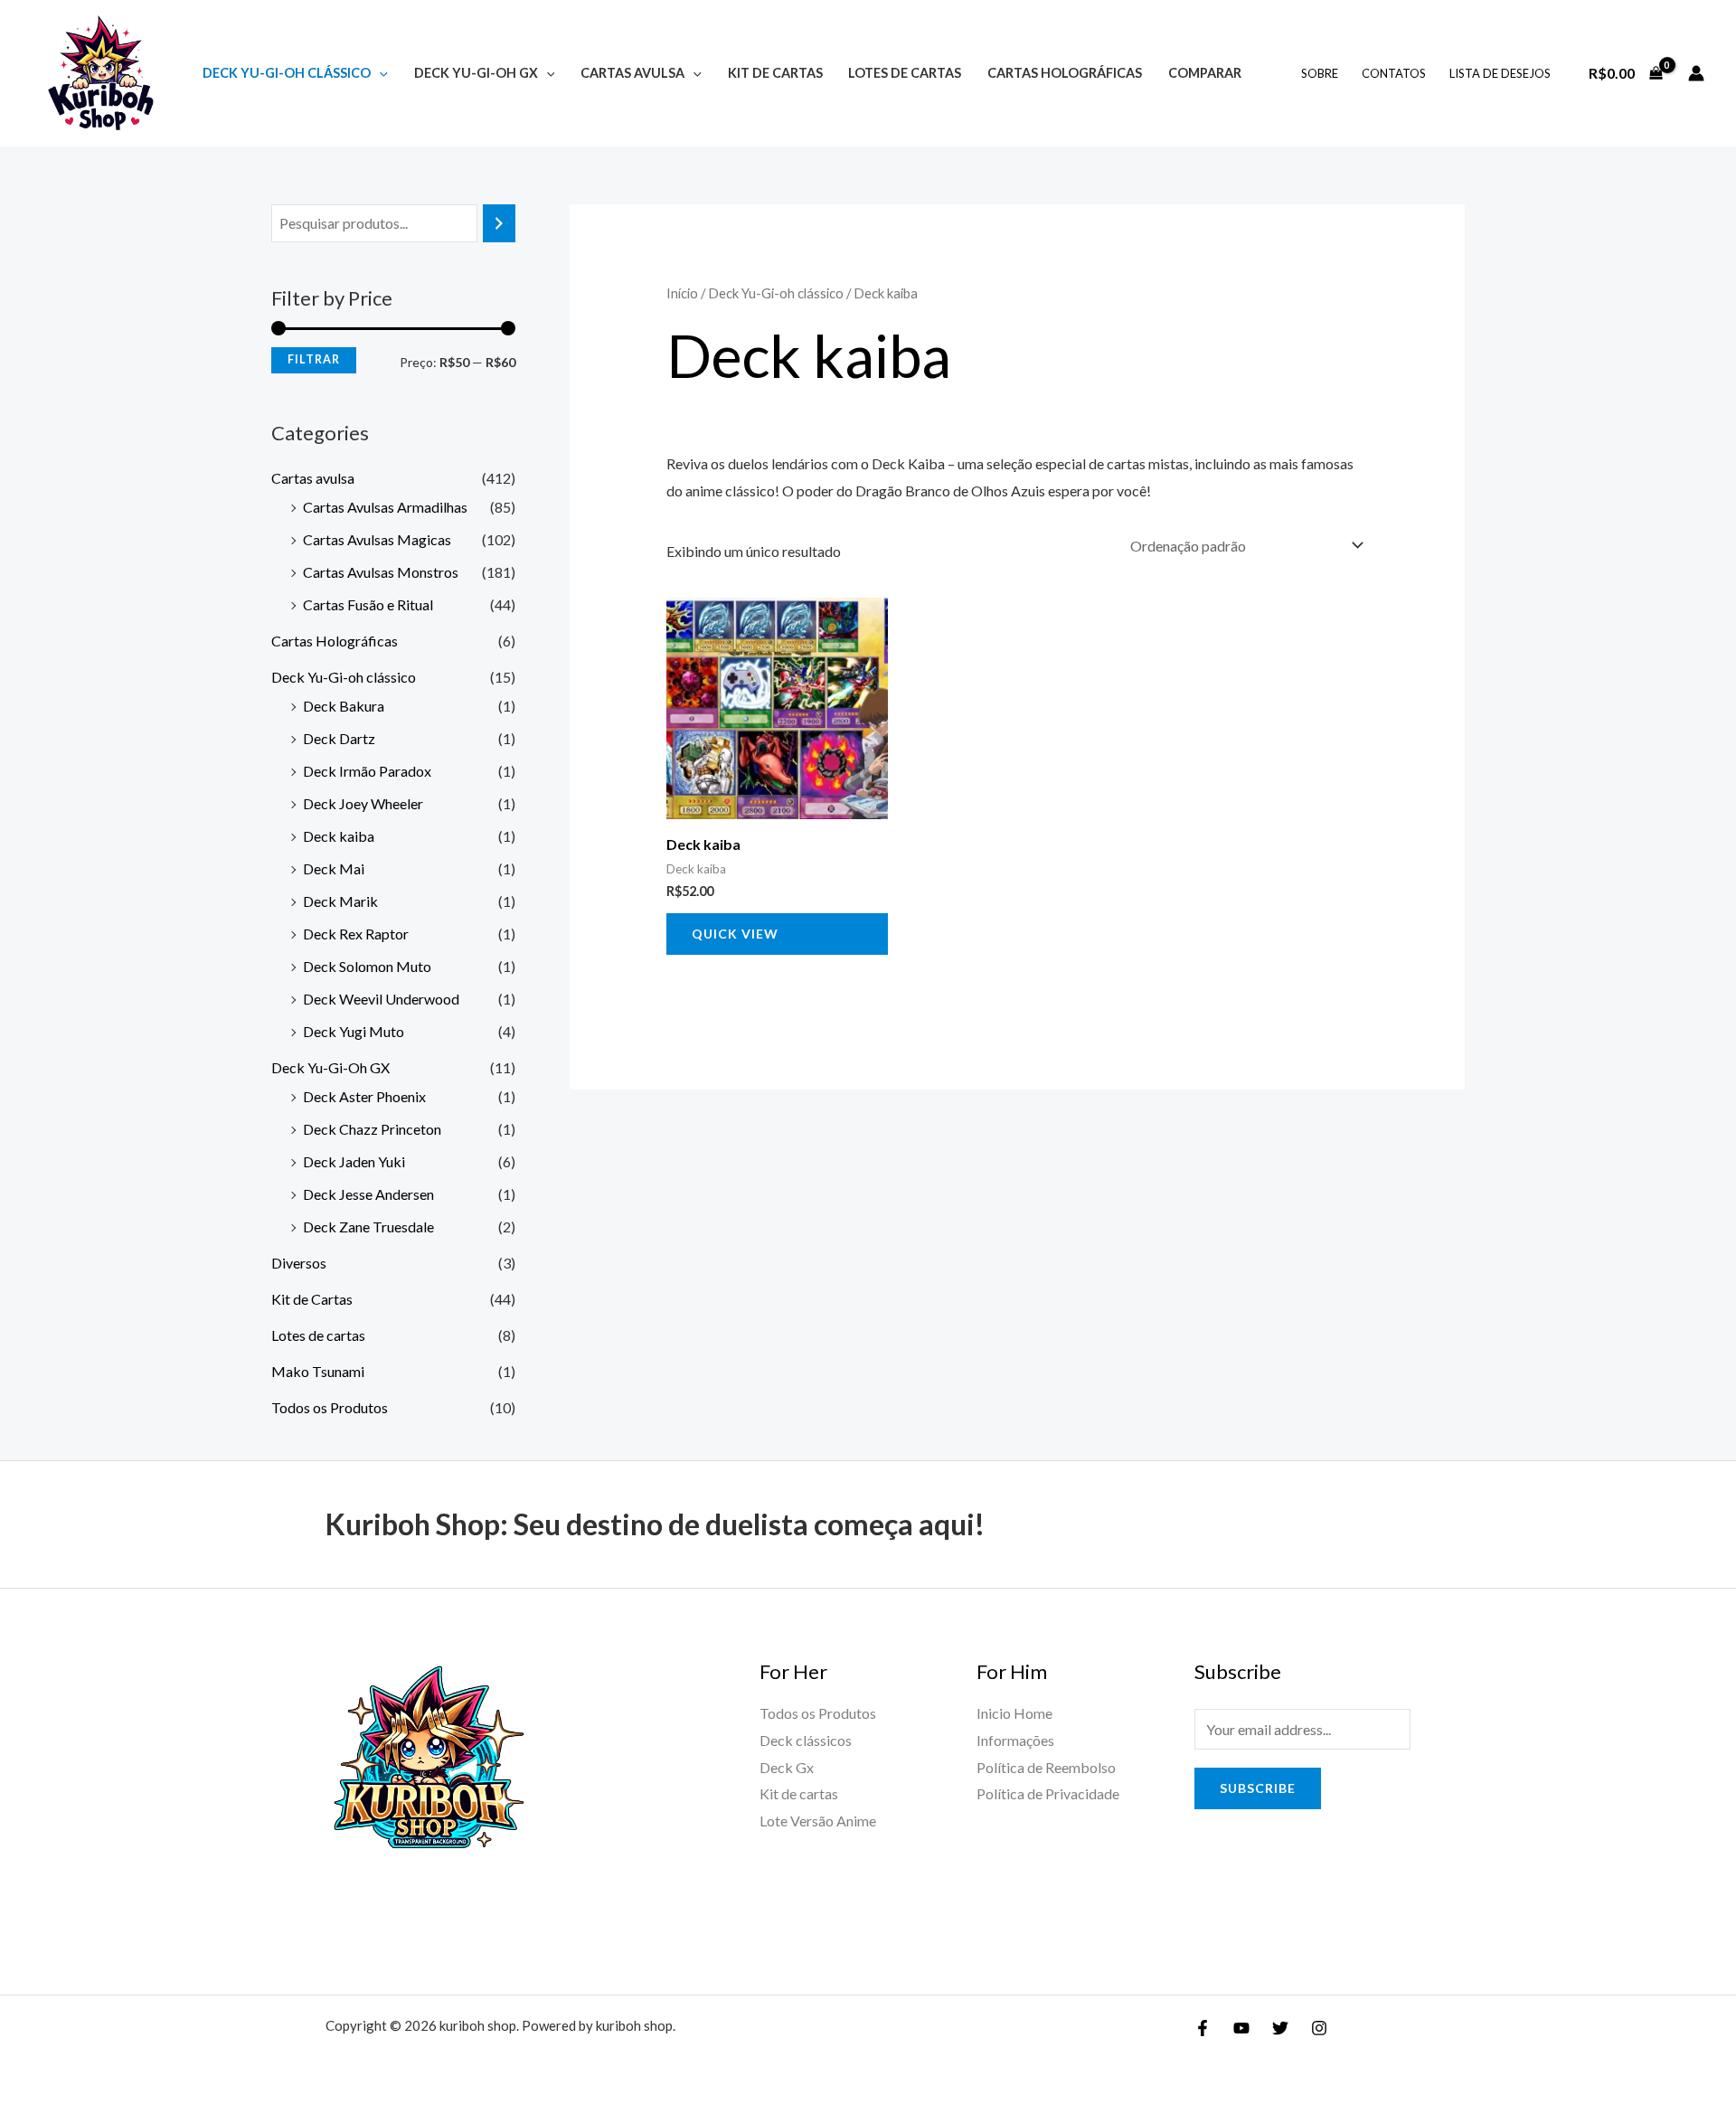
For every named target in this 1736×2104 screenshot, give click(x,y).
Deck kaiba (339, 836)
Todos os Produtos (330, 1407)
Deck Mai (334, 868)
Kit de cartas (799, 1793)
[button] (379, 73)
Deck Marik (340, 901)
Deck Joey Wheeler (363, 803)
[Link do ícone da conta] (1696, 73)
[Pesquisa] (499, 224)
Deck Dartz (339, 738)
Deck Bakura (344, 706)
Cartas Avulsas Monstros (381, 572)
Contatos (1394, 73)
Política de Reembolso (1046, 1767)
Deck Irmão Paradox (367, 771)
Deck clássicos (806, 1740)
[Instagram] (1319, 2028)
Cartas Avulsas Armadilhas (385, 507)
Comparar (1205, 73)
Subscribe (1258, 1788)
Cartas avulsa (632, 73)
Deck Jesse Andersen (368, 1194)
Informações (1015, 1740)
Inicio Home (1014, 1713)
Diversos (299, 1263)
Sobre (1320, 73)
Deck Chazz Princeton (372, 1129)
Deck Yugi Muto (354, 1031)
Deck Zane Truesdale (368, 1227)
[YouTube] (1241, 2028)
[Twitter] (1280, 2028)
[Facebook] (1203, 2028)
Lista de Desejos (1500, 73)
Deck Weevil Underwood (381, 999)
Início (682, 293)
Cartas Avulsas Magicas (377, 539)
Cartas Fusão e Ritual (368, 604)
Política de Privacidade (1048, 1793)
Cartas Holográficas (1065, 73)
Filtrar (314, 359)
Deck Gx (787, 1767)
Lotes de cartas (905, 73)
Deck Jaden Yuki (354, 1161)
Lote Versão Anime (818, 1821)
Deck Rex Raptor (356, 934)
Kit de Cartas (775, 73)
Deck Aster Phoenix (364, 1096)
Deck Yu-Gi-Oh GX (476, 73)
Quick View (735, 934)
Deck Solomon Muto (367, 966)
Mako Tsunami (318, 1371)
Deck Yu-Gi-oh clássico (287, 73)
